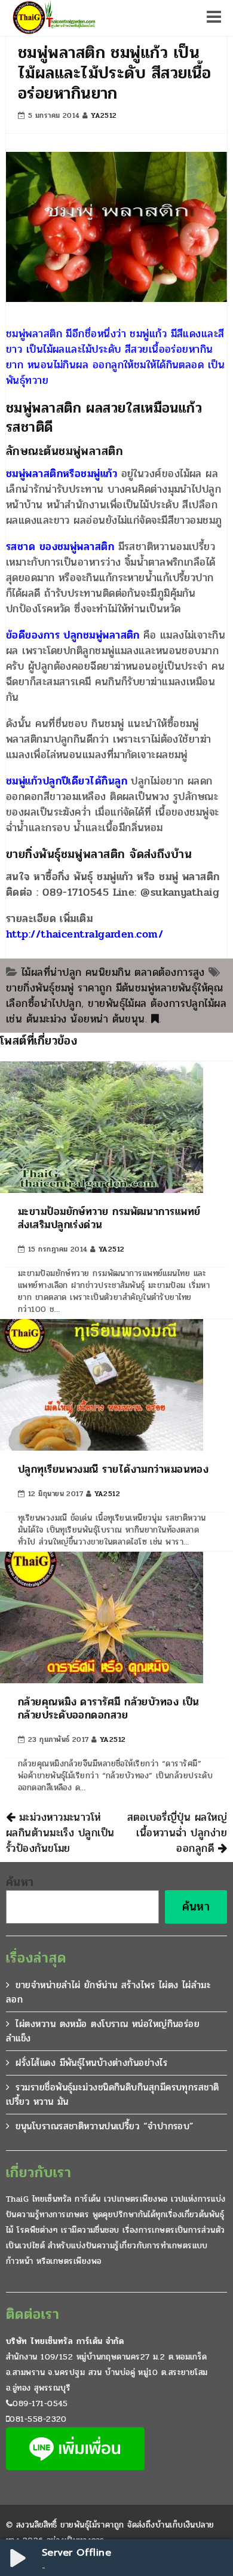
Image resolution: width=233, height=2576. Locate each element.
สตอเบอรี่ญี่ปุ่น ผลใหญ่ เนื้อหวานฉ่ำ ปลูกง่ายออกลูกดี (177, 1833)
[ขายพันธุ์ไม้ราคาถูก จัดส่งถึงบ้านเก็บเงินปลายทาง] (53, 18)
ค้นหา (20, 1882)
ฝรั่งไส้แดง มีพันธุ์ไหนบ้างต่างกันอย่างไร (91, 2063)
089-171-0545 (40, 2403)
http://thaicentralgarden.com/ (85, 934)
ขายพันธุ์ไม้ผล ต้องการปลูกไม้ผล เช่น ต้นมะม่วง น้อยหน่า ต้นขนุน (116, 1011)
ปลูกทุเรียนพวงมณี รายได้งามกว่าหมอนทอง (113, 1469)
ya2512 (104, 115)
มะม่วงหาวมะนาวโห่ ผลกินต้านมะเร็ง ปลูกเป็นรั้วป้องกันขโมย (60, 1833)
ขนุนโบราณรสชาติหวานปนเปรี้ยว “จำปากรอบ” (105, 2126)
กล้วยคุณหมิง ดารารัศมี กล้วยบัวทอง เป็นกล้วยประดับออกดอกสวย (109, 1708)
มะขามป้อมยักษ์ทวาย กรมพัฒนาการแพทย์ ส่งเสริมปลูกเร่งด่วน (109, 1218)
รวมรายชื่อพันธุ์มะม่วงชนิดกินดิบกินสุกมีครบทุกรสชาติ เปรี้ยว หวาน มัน (113, 2094)
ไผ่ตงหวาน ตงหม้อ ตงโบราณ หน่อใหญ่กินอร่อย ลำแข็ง (103, 2031)
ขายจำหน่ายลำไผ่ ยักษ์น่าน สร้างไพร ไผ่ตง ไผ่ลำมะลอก (108, 1992)
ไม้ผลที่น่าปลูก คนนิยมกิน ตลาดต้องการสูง (113, 972)
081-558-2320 (38, 2419)
